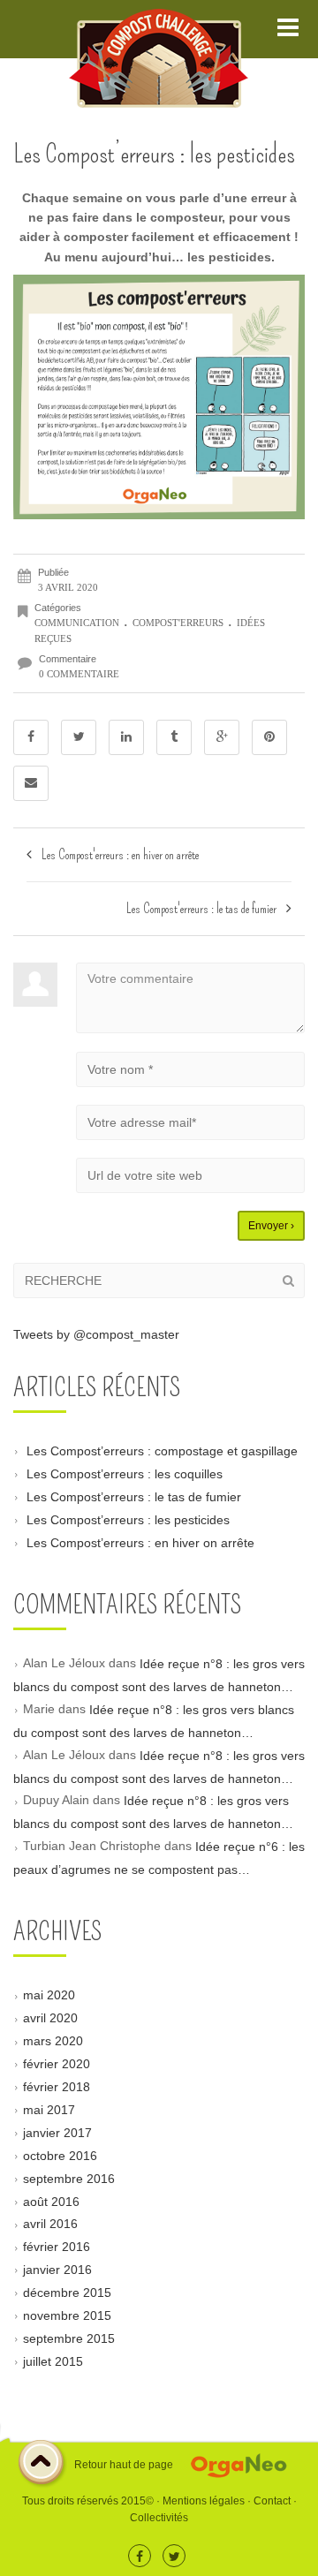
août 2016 (51, 2201)
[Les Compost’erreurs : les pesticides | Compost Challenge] (159, 29)
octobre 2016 (60, 2155)
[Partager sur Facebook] (31, 737)
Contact (272, 2501)
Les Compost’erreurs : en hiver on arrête (140, 1542)
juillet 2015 (53, 2361)
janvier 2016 (57, 2270)
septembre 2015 (69, 2338)
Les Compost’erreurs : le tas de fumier (134, 1497)
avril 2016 (50, 2224)
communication (77, 623)
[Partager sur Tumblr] (174, 737)
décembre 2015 (67, 2293)
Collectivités (159, 2518)
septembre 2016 (69, 2178)
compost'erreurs (178, 623)
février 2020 (57, 2064)
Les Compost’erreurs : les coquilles (125, 1474)
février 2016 (57, 2247)
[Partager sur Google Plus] (222, 737)
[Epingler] (269, 737)
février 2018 (57, 2087)
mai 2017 (49, 2110)
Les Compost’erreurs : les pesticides (128, 1520)
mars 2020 (53, 2041)
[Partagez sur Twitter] (79, 737)
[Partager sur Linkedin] (126, 737)
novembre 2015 (67, 2315)
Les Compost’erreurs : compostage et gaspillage (162, 1451)
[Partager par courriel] (31, 783)
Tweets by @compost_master (96, 1334)
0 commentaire (79, 674)
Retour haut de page (122, 2465)
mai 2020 (49, 1995)
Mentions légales (204, 2501)
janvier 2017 (57, 2133)
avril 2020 (50, 2018)
